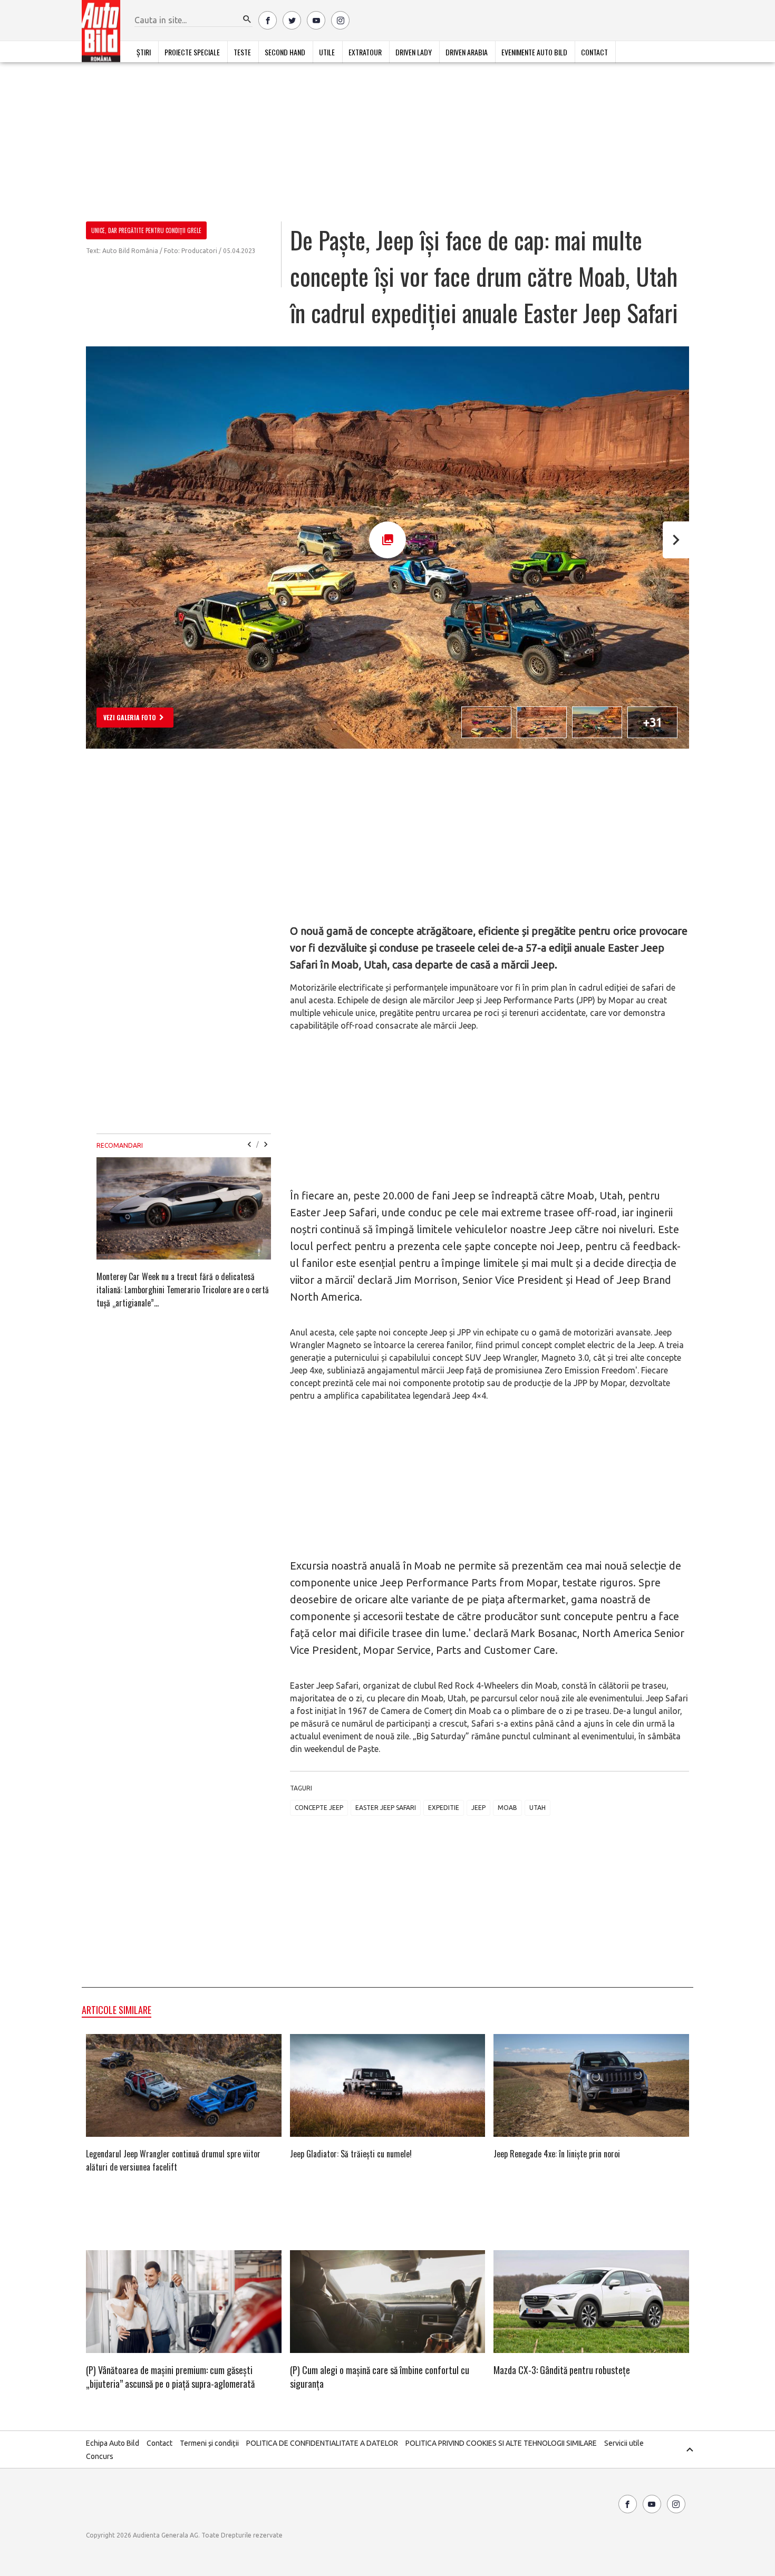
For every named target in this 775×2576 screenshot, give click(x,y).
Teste (242, 52)
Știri (144, 52)
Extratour (365, 52)
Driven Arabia (467, 52)
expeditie (444, 1808)
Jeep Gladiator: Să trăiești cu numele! (351, 2154)
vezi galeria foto (130, 717)
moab (507, 1808)
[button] (247, 20)
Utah (537, 1808)
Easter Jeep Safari (386, 1808)
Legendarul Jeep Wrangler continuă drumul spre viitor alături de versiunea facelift (173, 2160)
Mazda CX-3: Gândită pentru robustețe (562, 2370)
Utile (327, 52)
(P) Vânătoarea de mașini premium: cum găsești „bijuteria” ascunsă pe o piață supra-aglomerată (170, 2377)
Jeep (478, 1808)
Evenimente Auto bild (534, 52)
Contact (594, 52)
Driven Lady (414, 52)
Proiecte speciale (192, 52)
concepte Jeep (319, 1808)
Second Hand (285, 52)
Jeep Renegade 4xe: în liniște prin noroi (557, 2154)
